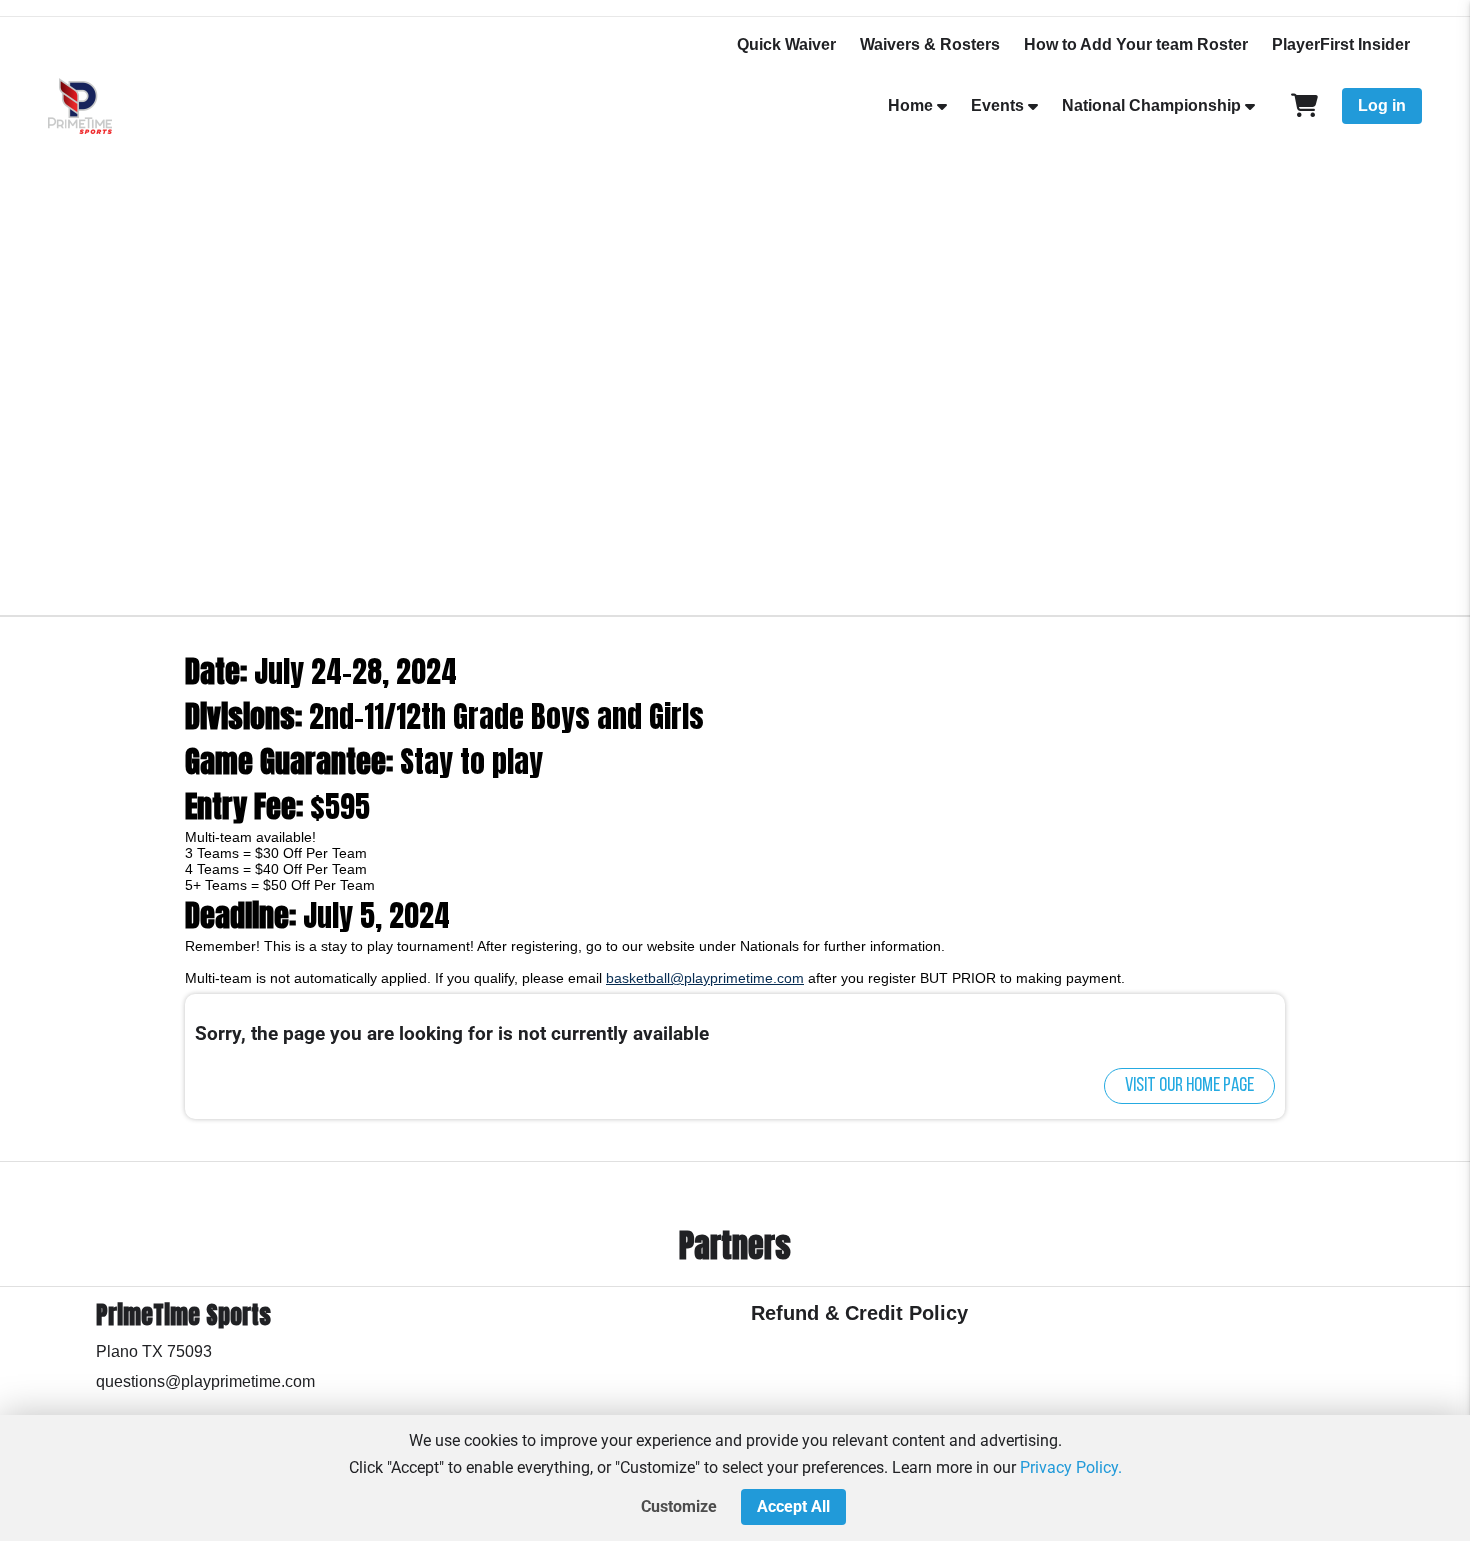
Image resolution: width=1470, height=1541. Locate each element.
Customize (679, 1506)
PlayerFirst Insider (1341, 44)
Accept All (793, 1506)
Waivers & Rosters (930, 44)
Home (910, 105)
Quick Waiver (786, 44)
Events (997, 105)
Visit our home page (1189, 1086)
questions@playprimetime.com (205, 1381)
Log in (1382, 105)
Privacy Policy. (1071, 1467)
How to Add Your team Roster (1136, 44)
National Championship (1151, 105)
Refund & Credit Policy (859, 1313)
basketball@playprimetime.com (705, 978)
